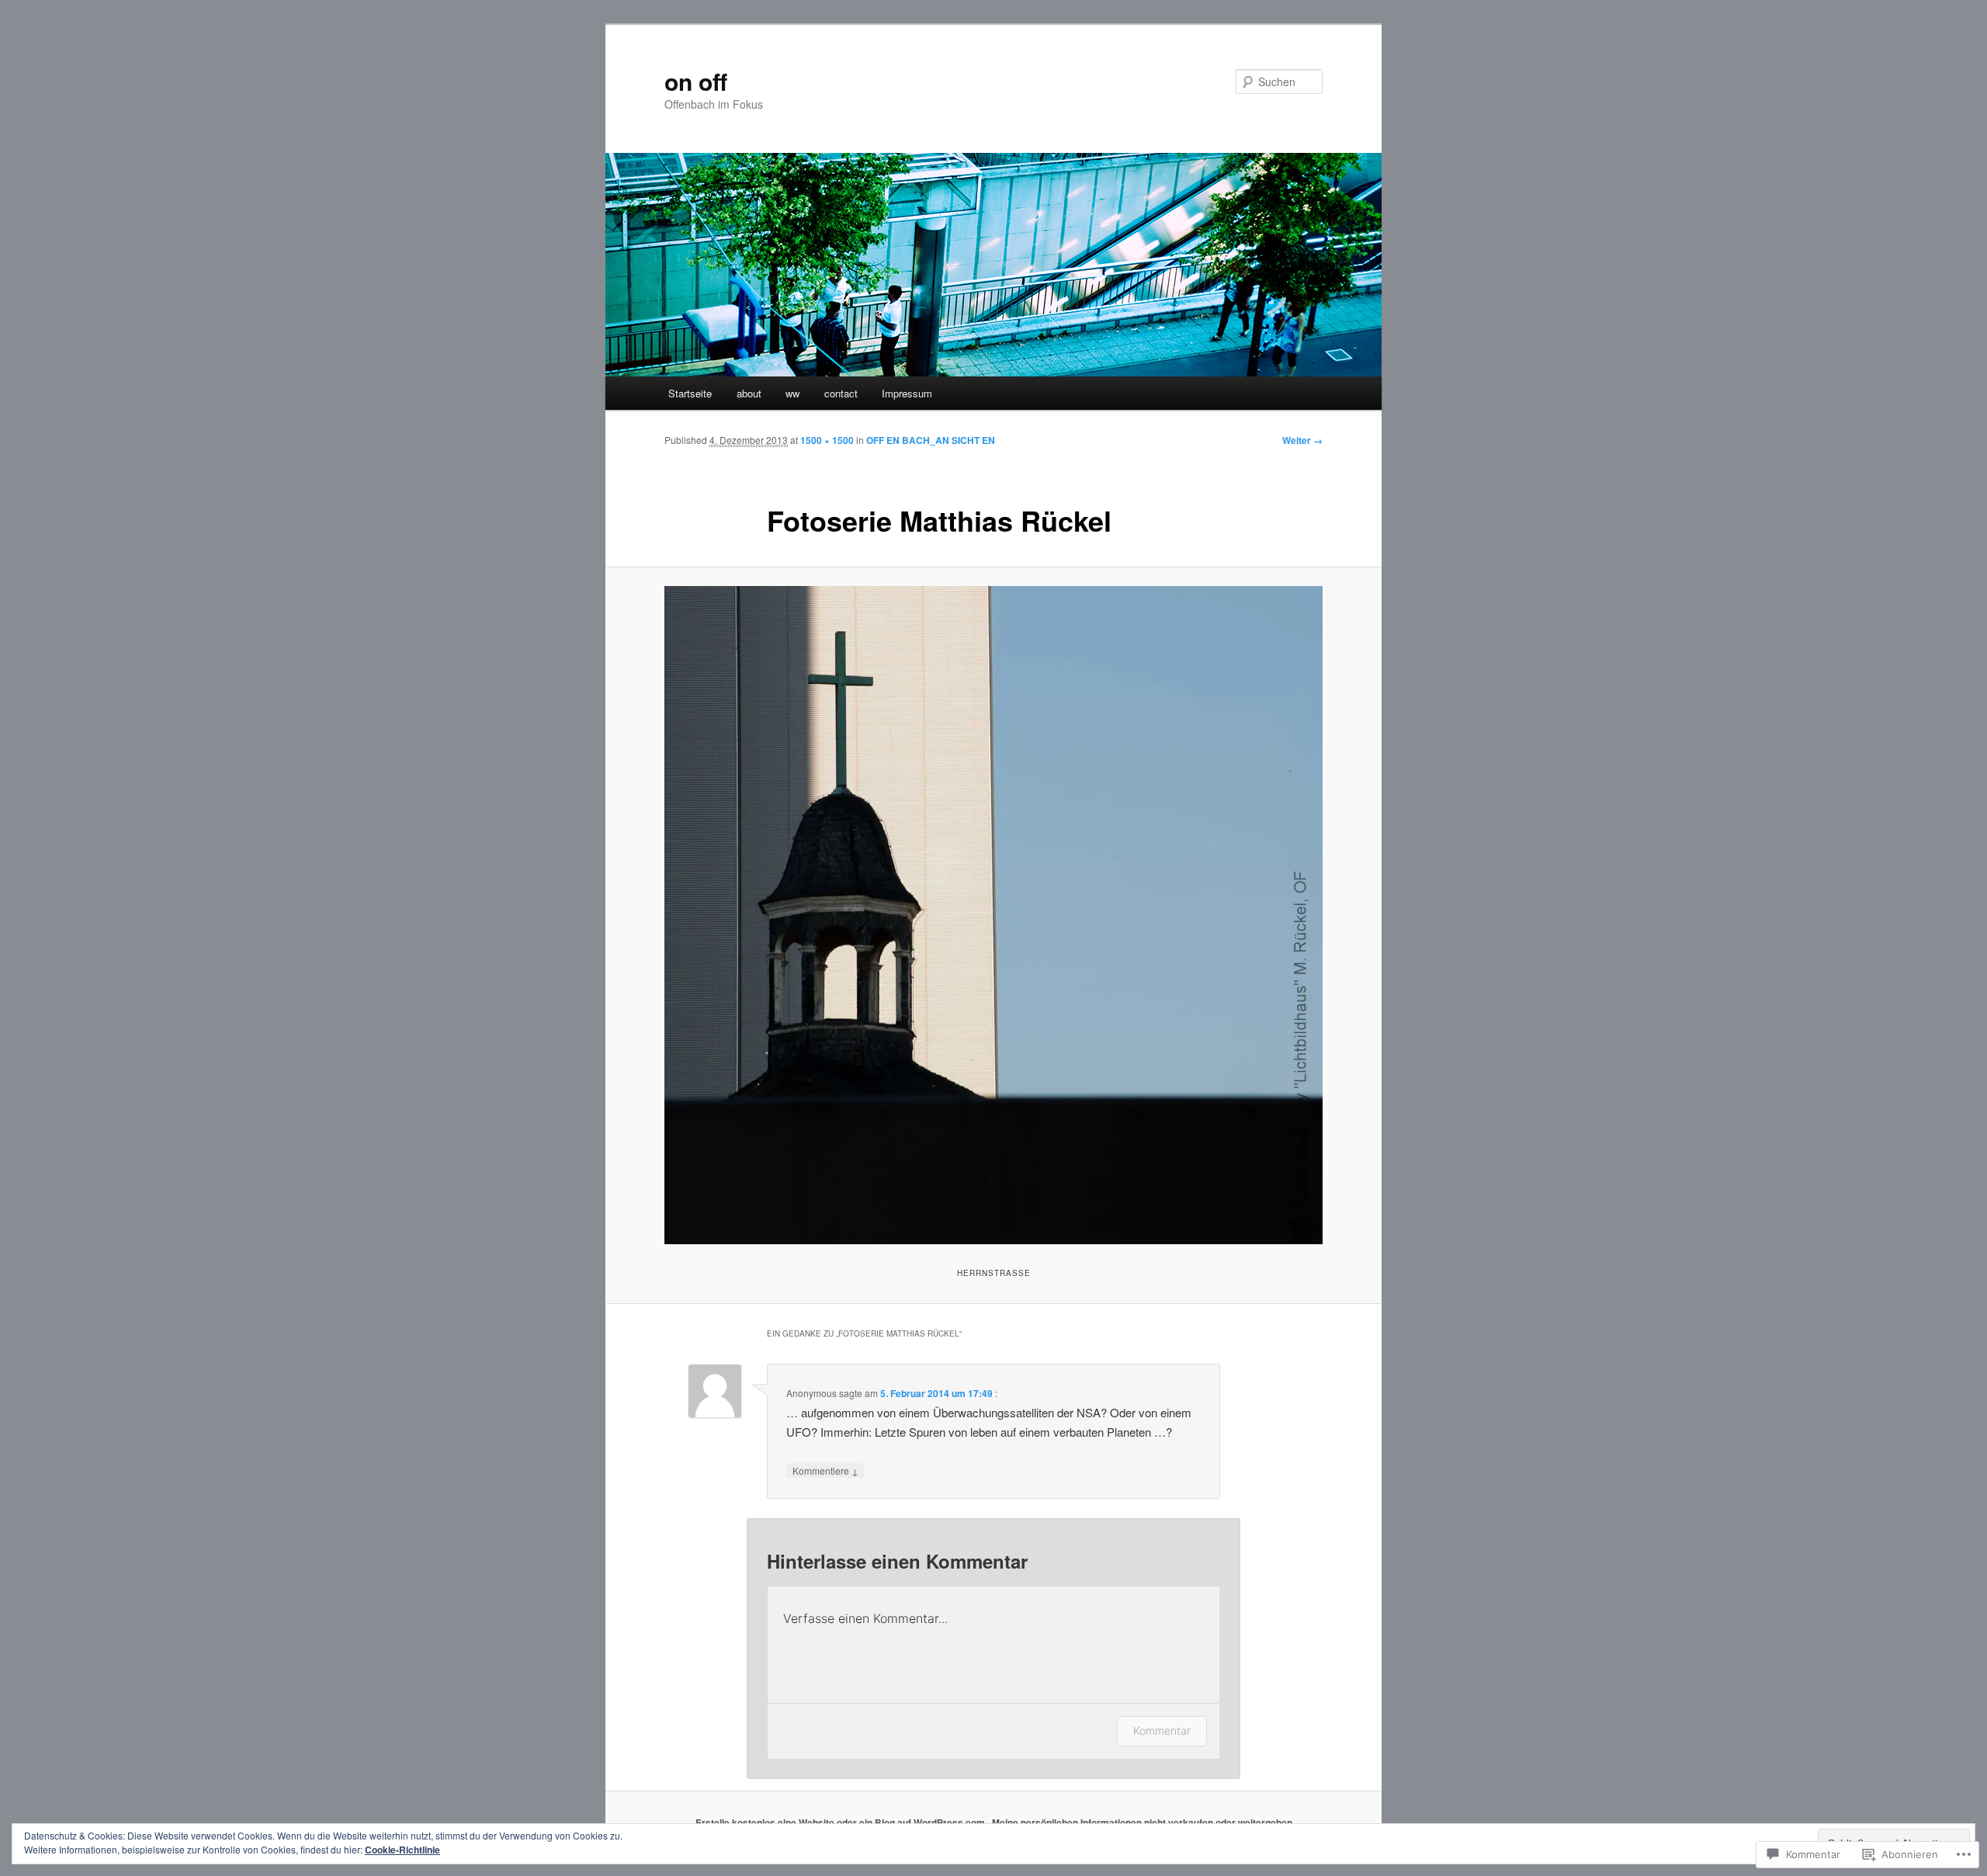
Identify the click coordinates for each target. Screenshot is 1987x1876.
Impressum (907, 393)
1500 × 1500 (827, 440)
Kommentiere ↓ (825, 1470)
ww (792, 393)
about (749, 393)
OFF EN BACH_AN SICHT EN (931, 440)
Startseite (690, 393)
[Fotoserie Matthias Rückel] (993, 915)
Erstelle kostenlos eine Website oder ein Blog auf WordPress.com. (841, 1822)
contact (841, 393)
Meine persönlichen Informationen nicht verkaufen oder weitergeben (1142, 1822)
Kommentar (1162, 1730)
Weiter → (1302, 440)
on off (696, 81)
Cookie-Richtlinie (402, 1850)
